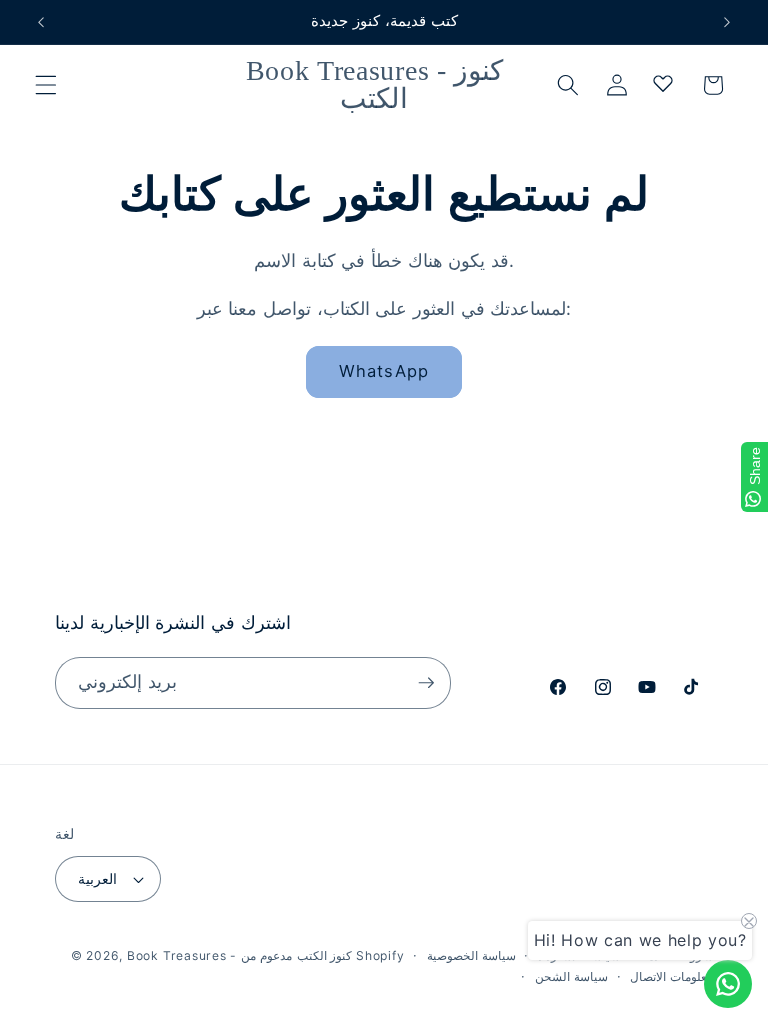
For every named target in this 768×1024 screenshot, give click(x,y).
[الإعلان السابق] (41, 22)
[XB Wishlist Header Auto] (663, 83)
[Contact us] (728, 984)
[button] (46, 85)
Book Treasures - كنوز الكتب (239, 955)
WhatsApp (384, 371)
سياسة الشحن (571, 976)
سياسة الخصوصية (471, 955)
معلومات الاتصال (671, 976)
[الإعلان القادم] (727, 22)
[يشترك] (426, 683)
